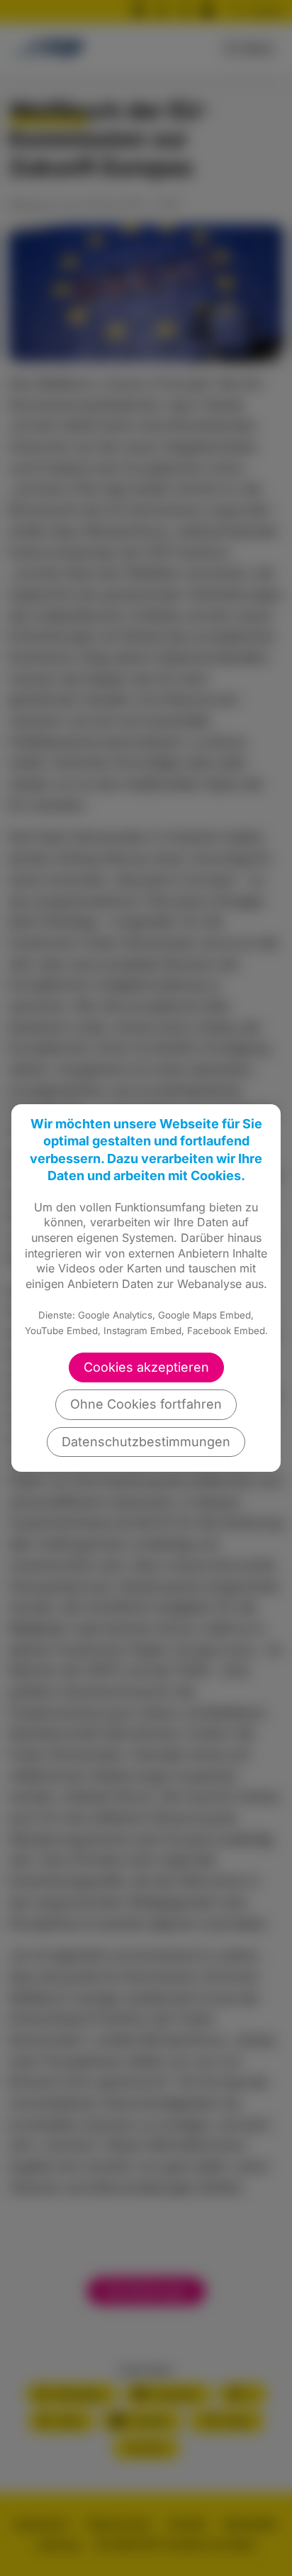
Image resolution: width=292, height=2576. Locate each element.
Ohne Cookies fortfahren (146, 1404)
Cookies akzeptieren (146, 1367)
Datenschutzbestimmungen (146, 1442)
